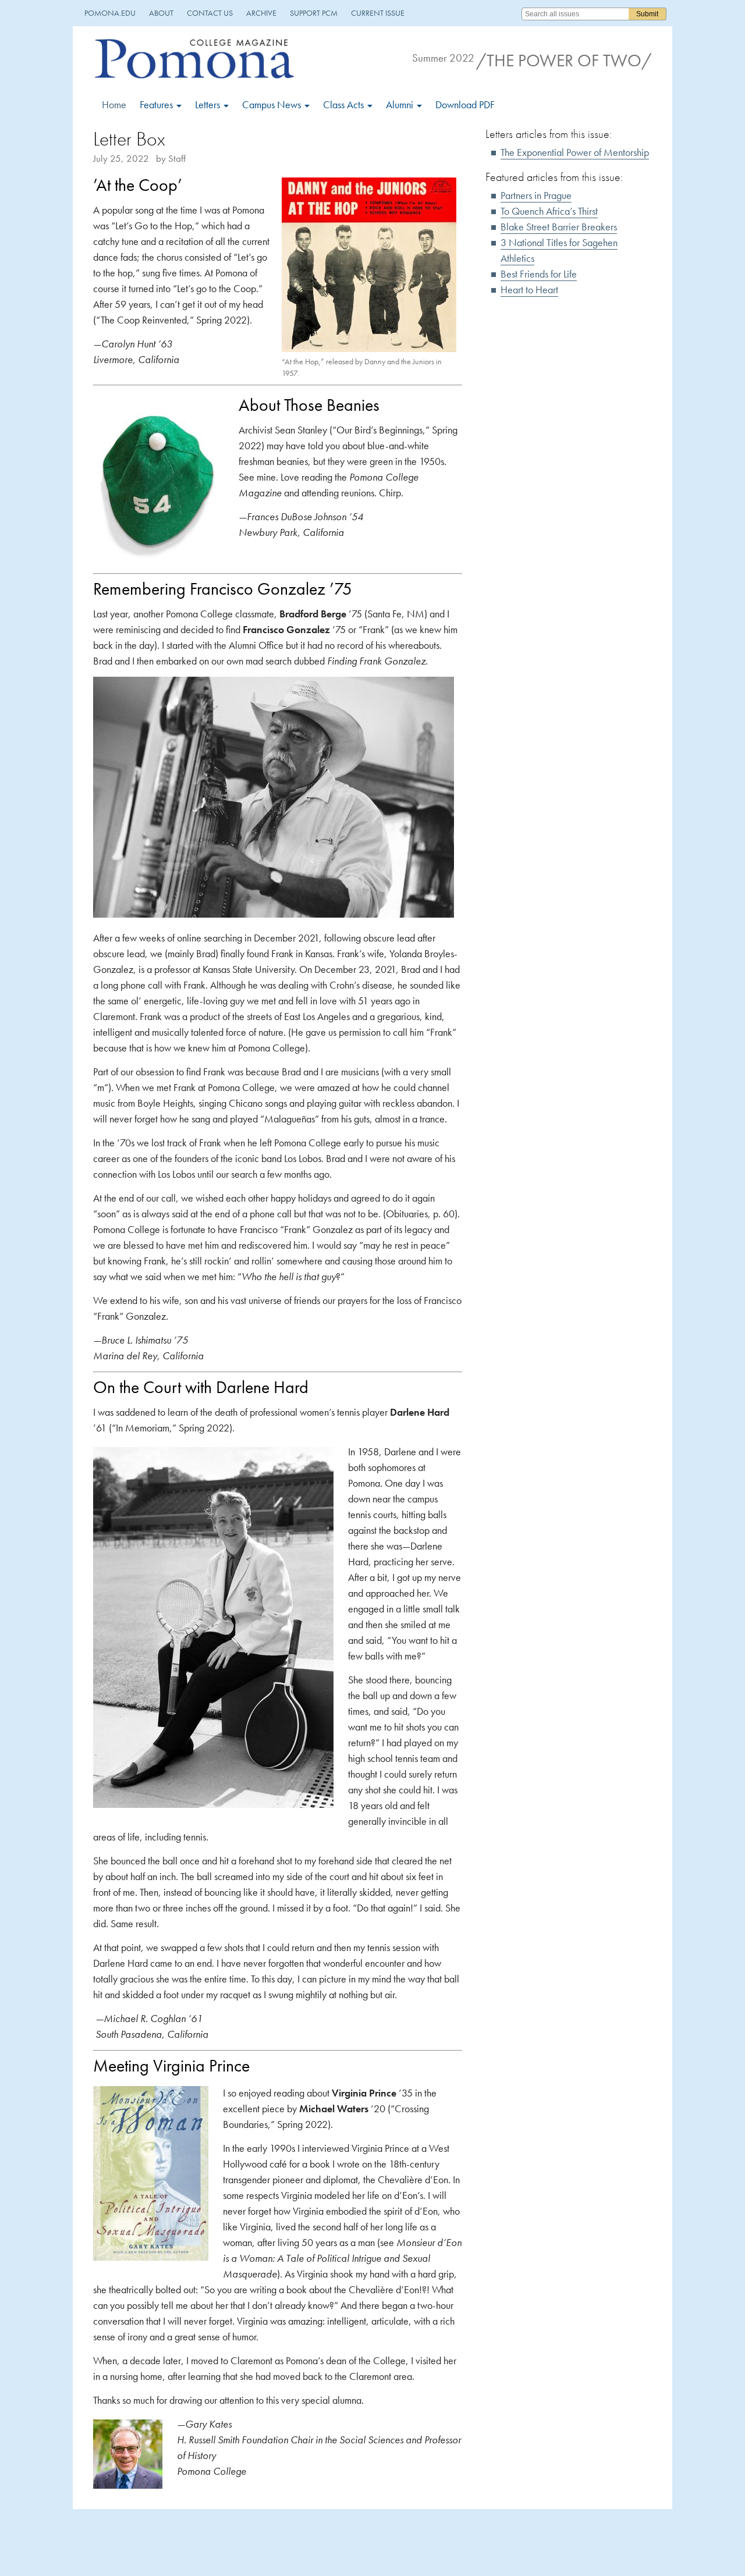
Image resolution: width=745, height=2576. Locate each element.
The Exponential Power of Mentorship (575, 152)
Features (157, 104)
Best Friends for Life (539, 274)
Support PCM (314, 13)
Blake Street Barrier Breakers (559, 227)
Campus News (273, 104)
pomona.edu (110, 13)
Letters (209, 104)
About (161, 13)
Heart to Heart (529, 289)
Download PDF (465, 104)
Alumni (401, 104)
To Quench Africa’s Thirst (549, 211)
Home (114, 104)
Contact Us (210, 13)
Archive (261, 13)
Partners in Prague (536, 195)
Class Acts (345, 104)
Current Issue (378, 13)
